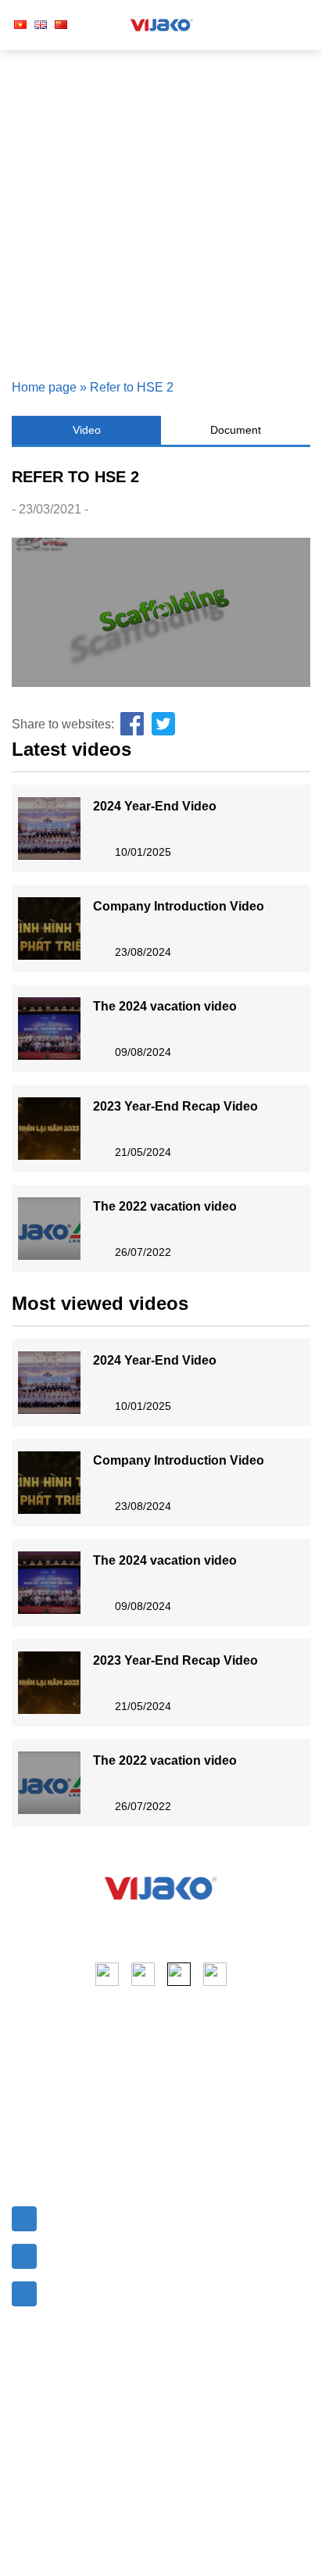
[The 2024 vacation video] (49, 1029)
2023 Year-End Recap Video (175, 1106)
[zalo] (215, 1974)
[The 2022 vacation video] (49, 1229)
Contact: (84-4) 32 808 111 (116, 2253)
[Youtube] (143, 1974)
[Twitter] (164, 724)
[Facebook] (133, 724)
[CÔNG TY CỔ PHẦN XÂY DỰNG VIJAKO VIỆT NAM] (161, 1888)
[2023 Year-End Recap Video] (49, 1129)
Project (31, 2094)
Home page (44, 387)
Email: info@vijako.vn (103, 2215)
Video (87, 430)
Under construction (220, 2141)
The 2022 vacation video (165, 1206)
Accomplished (207, 2113)
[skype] (179, 1974)
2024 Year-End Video (155, 806)
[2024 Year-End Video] (49, 828)
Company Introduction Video (179, 906)
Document (236, 430)
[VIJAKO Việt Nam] (162, 25)
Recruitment (45, 2150)
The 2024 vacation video (165, 1006)
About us (36, 2066)
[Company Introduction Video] (49, 928)
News (28, 2122)
